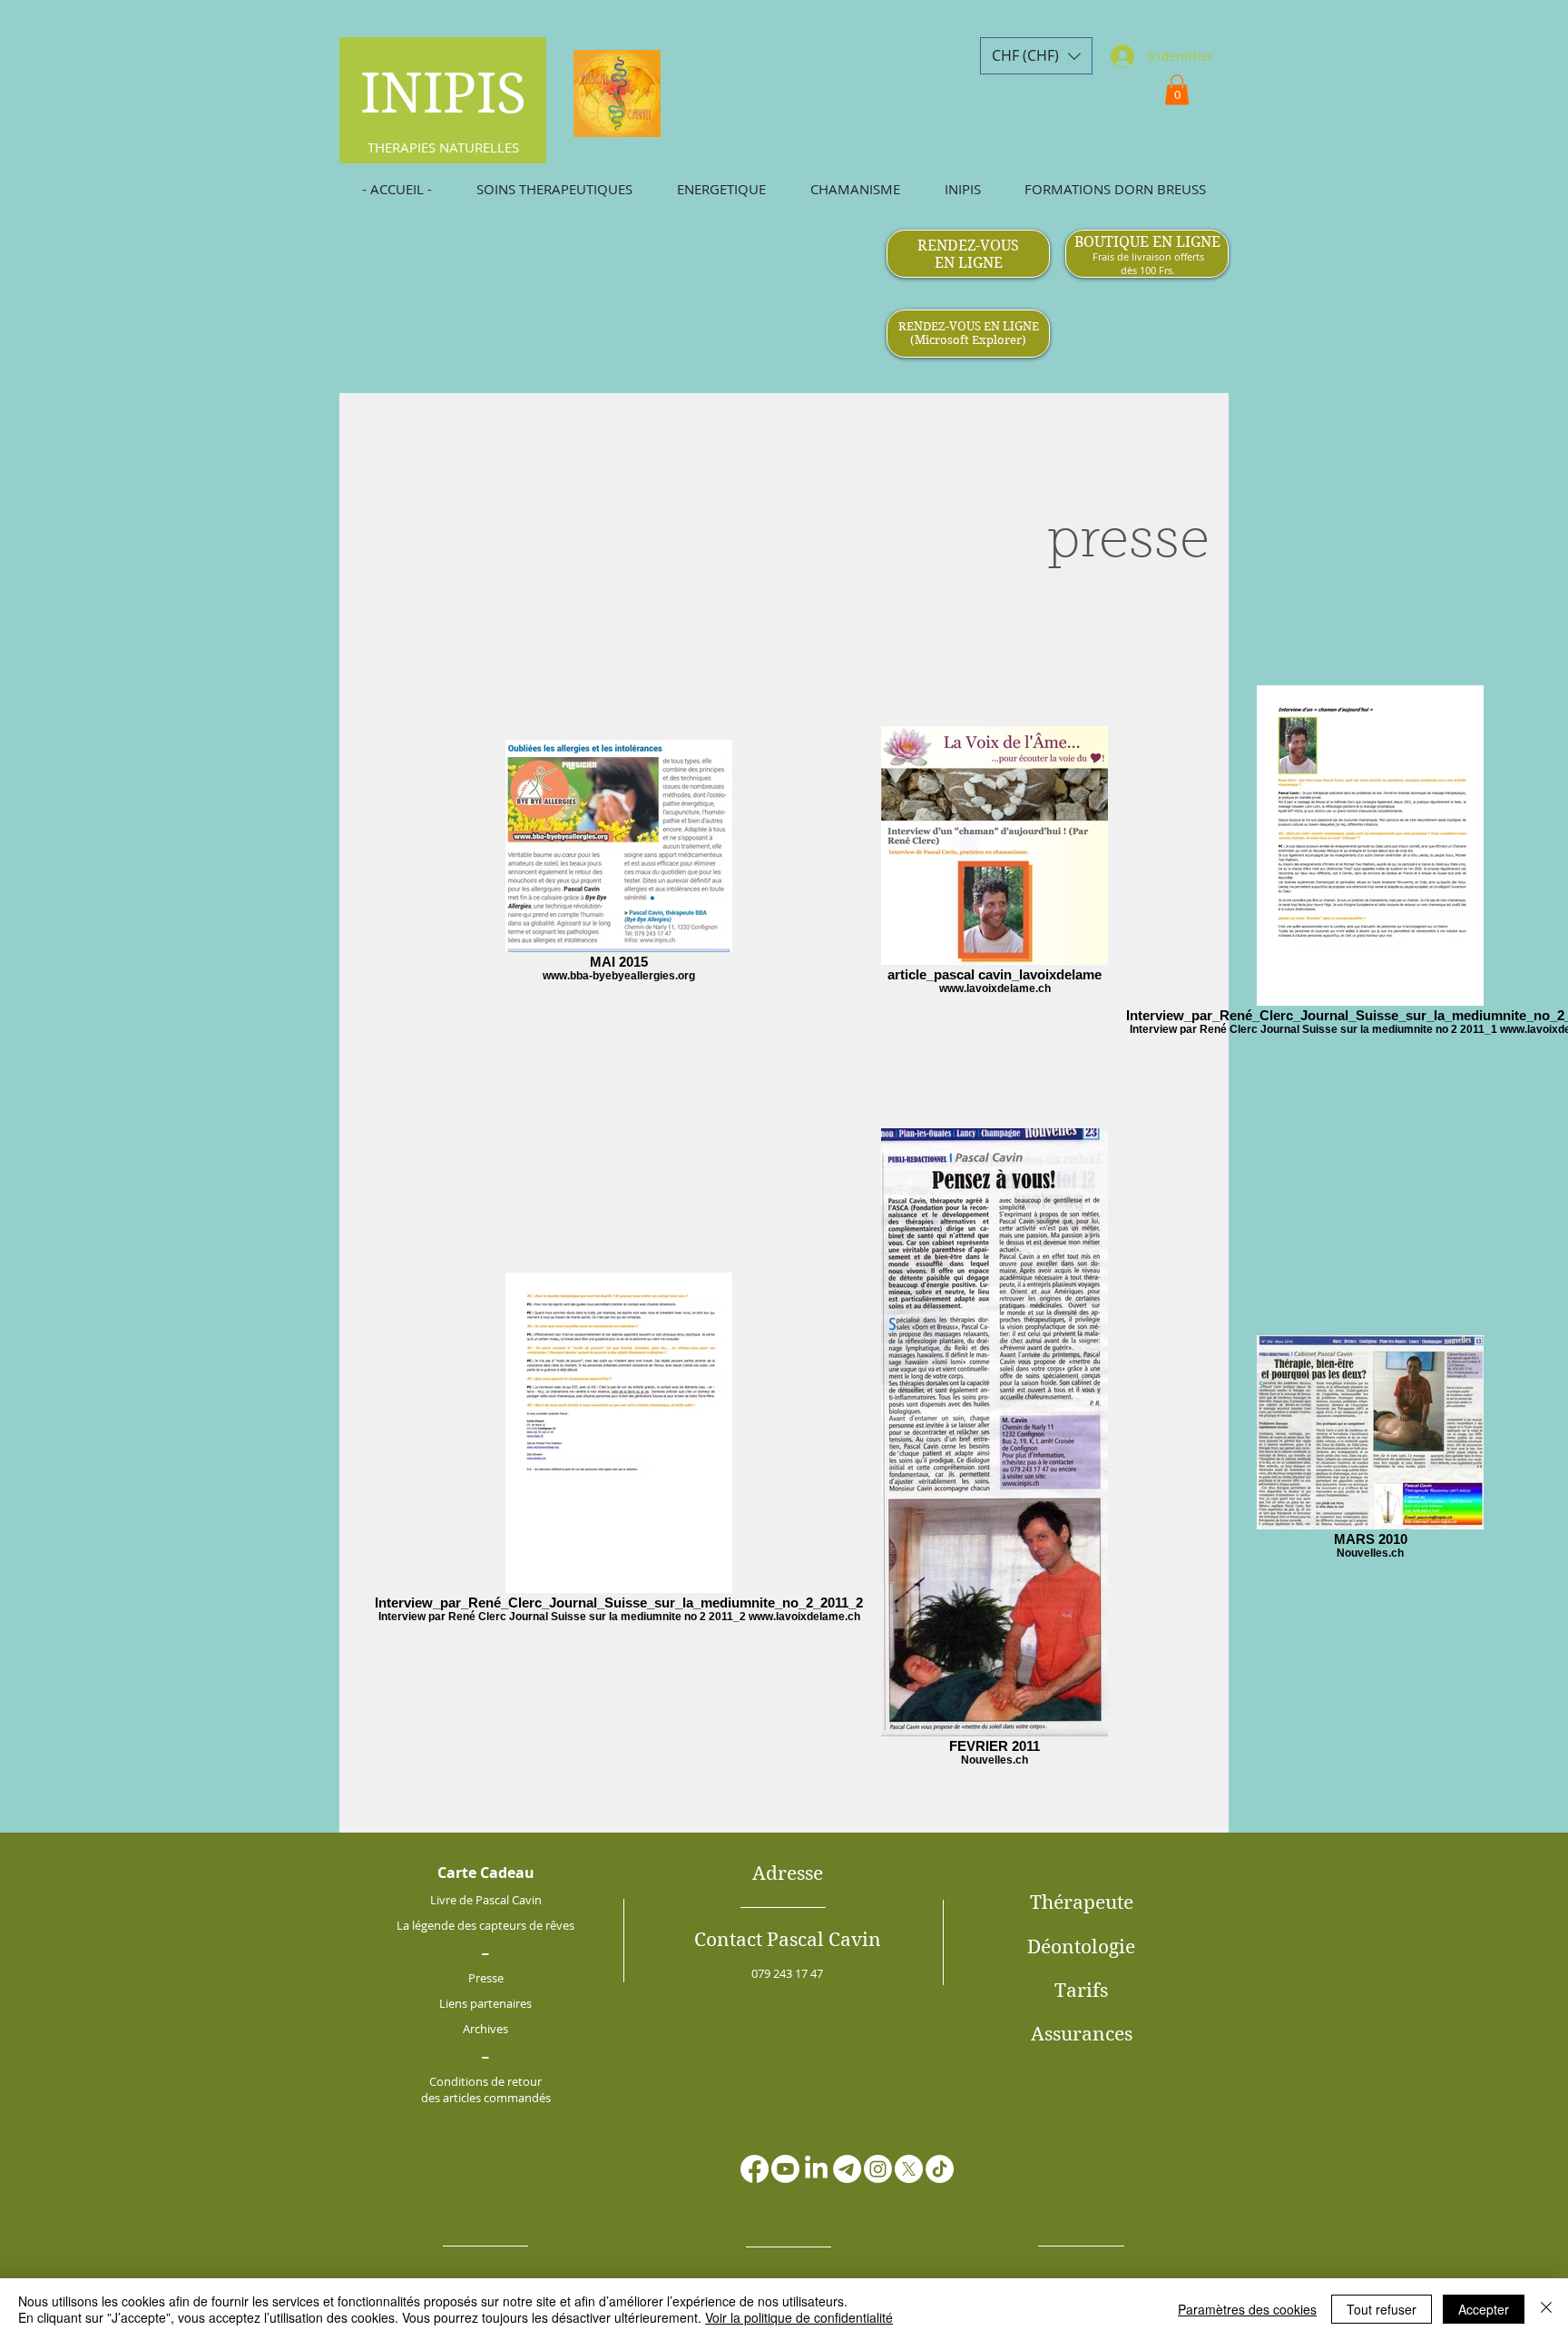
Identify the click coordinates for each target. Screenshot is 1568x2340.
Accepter (1484, 2309)
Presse (486, 1978)
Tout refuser (1382, 2309)
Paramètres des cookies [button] (1247, 2309)
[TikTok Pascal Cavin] (940, 2169)
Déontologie (1081, 1947)
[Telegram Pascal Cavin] (847, 2169)
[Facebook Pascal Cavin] (755, 2169)
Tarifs (1081, 1991)
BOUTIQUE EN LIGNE (1147, 242)
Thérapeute (1082, 1902)
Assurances (1082, 2034)
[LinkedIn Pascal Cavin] (816, 2169)
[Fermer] (1546, 2309)
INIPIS (443, 93)
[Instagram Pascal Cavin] (878, 2169)
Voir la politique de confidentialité (799, 2317)
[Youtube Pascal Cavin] (785, 2169)
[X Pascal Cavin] (909, 2169)
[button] (1036, 56)
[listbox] (1036, 56)
